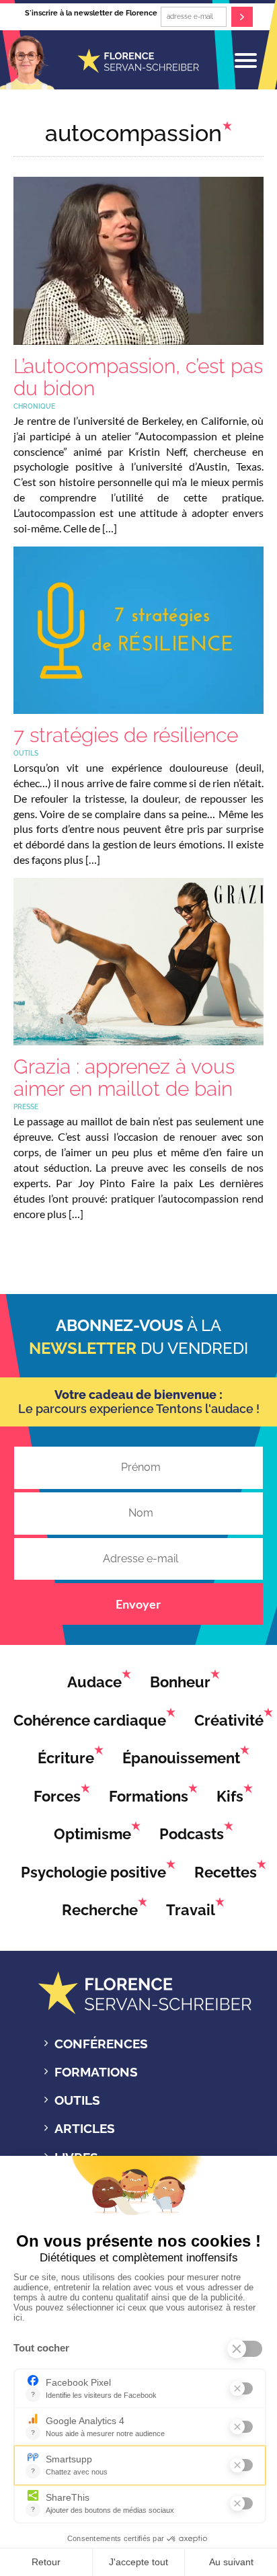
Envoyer (138, 1604)
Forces (57, 1796)
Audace (94, 1682)
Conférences (101, 2044)
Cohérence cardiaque (90, 1720)
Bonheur (180, 1682)
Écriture (66, 1758)
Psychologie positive (93, 1872)
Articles (85, 2128)
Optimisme (92, 1834)
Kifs (230, 1796)
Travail (191, 1910)
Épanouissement (181, 1758)
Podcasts (192, 1834)
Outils (77, 2100)
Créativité (229, 1720)
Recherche (100, 1910)
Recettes (226, 1872)
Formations (149, 1796)
